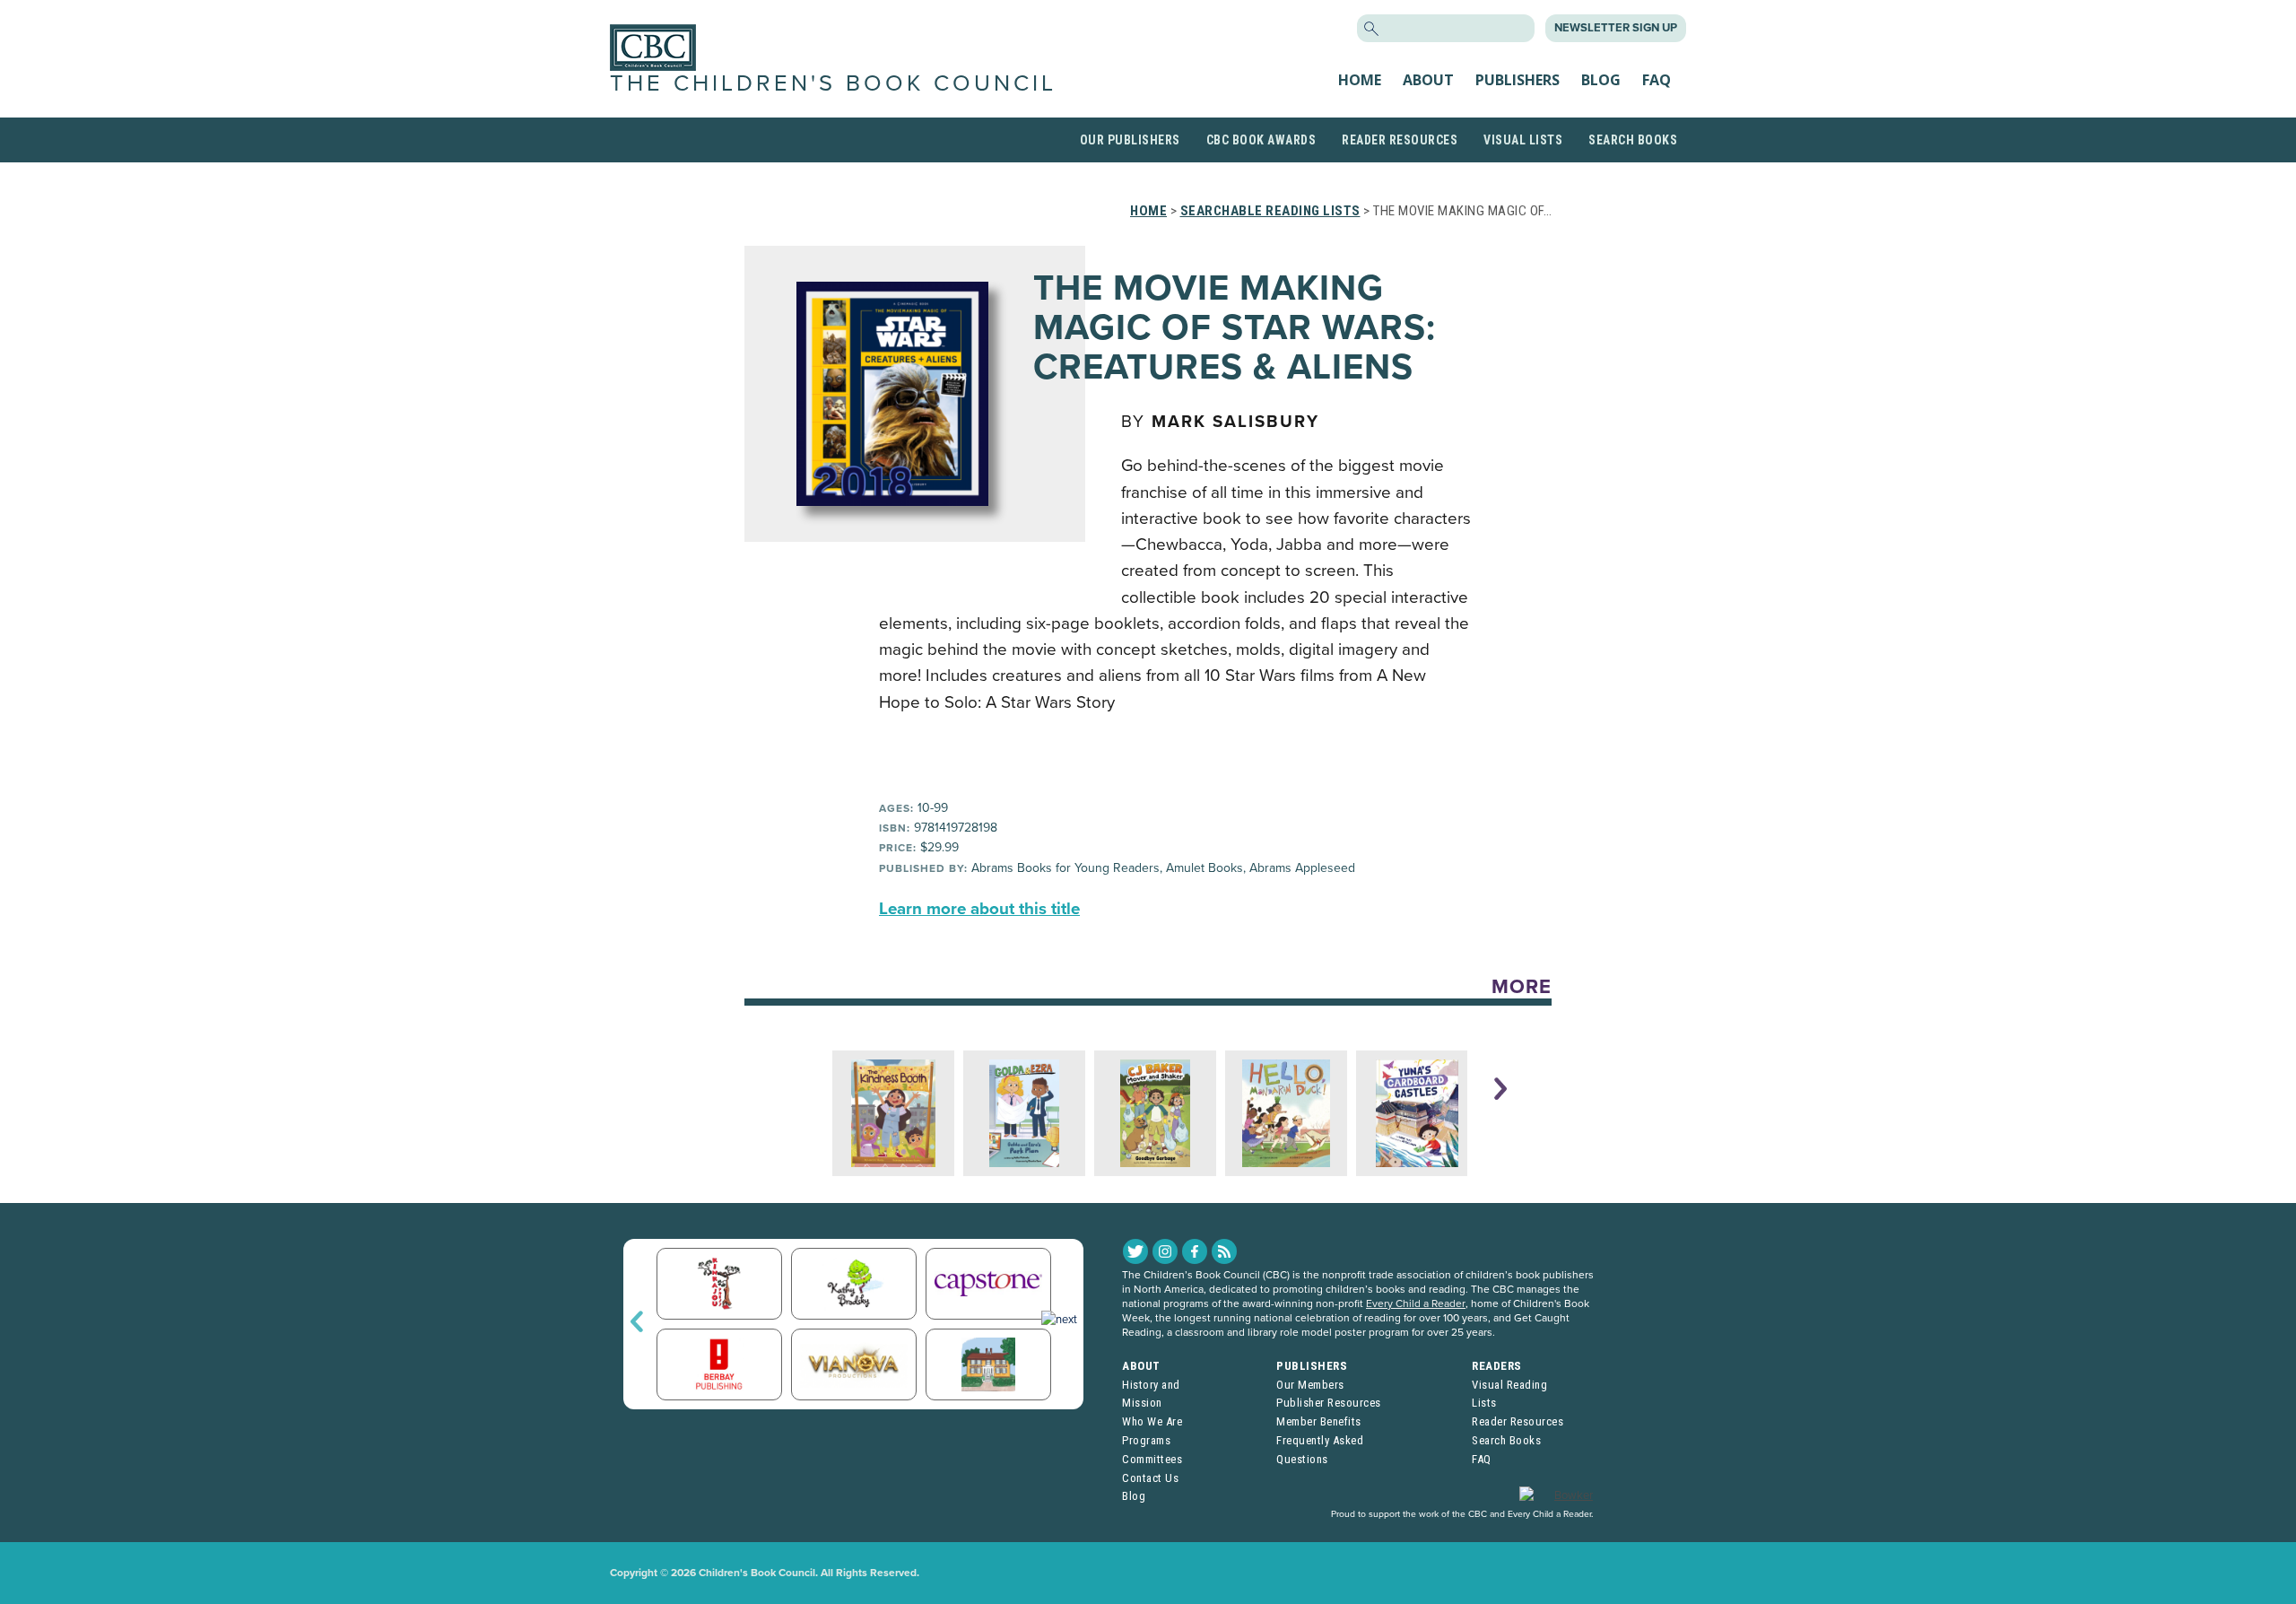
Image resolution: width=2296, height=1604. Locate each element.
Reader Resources (1400, 140)
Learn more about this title (979, 909)
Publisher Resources (1329, 1403)
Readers (1497, 1366)
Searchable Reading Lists (1270, 211)
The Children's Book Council (833, 83)
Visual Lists (1523, 140)
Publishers (1518, 80)
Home (1360, 80)
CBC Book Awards (1261, 140)
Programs (1146, 1440)
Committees (1152, 1459)
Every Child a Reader (1416, 1303)
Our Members (1310, 1385)
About (1428, 80)
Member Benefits (1319, 1421)
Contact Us (1150, 1478)
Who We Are (1152, 1421)
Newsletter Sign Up (1616, 28)
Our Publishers (1130, 140)
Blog (1601, 80)
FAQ (1657, 80)
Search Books (1633, 140)
